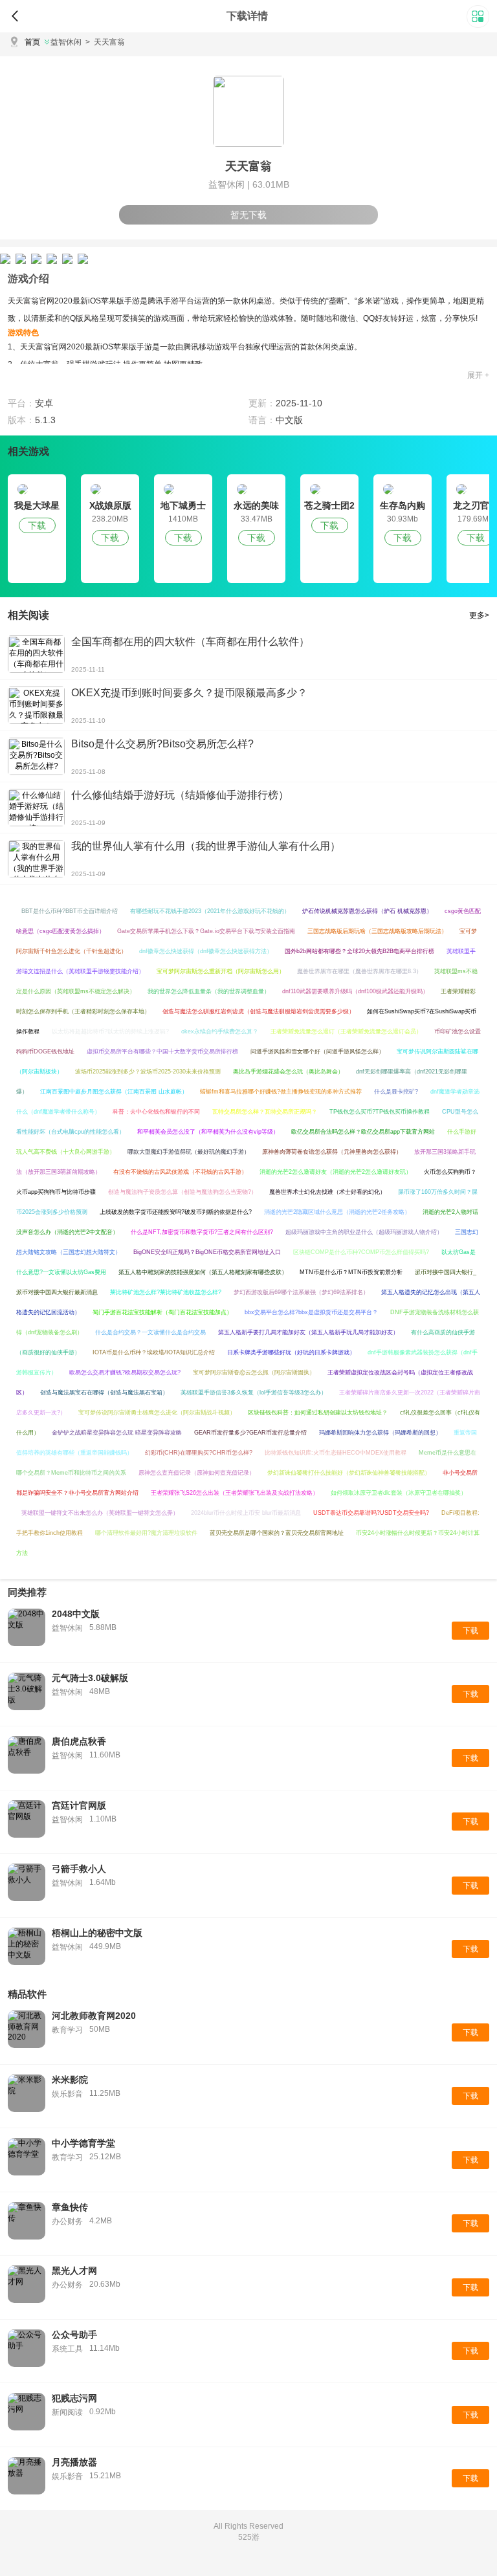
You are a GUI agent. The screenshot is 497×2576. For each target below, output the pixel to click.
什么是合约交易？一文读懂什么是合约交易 (150, 1332)
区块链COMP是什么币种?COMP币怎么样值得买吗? (361, 1252)
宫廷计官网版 (79, 1805)
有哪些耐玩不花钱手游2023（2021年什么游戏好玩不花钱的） (210, 911)
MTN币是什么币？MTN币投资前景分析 (351, 1272)
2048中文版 (76, 1614)
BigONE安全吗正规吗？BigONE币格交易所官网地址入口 (207, 1252)
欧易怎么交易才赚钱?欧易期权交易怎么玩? (125, 1372)
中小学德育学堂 (83, 2143)
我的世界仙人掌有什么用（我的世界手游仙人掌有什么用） (206, 846)
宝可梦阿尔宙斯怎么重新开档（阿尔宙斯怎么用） (221, 971)
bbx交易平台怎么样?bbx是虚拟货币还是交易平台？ (311, 1312)
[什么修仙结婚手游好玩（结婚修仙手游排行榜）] (36, 808)
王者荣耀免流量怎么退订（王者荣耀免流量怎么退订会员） (346, 1031)
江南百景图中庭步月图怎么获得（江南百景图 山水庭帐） (114, 1092)
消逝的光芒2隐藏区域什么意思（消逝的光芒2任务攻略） (337, 1212)
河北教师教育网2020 (94, 2016)
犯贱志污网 (74, 2398)
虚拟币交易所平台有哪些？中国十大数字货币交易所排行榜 (162, 1051)
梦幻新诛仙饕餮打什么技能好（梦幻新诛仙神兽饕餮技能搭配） (349, 1473)
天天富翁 (105, 42)
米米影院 (70, 2080)
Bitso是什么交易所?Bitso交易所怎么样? (162, 744)
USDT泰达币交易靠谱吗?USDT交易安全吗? (371, 1513)
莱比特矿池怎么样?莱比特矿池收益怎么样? (166, 1292)
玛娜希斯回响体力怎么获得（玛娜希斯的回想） (380, 1433)
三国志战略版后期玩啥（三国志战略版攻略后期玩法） (377, 931)
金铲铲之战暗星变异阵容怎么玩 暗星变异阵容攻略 (117, 1433)
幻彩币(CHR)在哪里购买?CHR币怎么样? (199, 1453)
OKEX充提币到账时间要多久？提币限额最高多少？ (189, 693)
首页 (32, 42)
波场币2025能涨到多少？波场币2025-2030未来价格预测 (148, 1072)
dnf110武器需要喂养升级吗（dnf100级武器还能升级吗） (355, 991)
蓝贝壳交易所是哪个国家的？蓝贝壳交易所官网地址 (277, 1533)
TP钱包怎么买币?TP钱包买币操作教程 (380, 1112)
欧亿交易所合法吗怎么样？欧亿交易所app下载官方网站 (363, 1132)
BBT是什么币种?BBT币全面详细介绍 (70, 911)
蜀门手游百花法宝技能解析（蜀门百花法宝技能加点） (162, 1312)
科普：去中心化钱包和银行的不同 (156, 1112)
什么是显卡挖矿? (396, 1092)
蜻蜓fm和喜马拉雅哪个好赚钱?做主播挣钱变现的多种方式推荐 (281, 1092)
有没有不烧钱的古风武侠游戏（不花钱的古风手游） (180, 1172)
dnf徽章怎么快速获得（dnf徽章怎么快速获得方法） (206, 951)
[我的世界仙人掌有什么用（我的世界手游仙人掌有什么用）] (36, 859)
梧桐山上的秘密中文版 (97, 1933)
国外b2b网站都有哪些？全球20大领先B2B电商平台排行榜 (359, 951)
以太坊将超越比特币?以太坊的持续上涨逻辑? (110, 1031)
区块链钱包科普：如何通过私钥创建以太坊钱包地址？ (318, 1413)
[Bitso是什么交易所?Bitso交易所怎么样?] (36, 756)
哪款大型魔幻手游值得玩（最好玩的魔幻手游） (189, 1152)
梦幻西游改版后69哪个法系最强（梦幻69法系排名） (301, 1292)
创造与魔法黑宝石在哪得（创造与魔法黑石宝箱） (104, 1393)
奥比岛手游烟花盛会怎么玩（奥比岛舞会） (288, 1072)
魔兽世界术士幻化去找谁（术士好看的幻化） (327, 1192)
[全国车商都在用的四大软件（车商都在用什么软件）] (36, 654)
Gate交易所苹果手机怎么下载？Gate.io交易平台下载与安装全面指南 (206, 931)
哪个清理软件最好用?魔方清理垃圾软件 (146, 1533)
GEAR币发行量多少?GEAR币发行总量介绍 (250, 1433)
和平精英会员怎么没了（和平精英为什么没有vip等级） (208, 1132)
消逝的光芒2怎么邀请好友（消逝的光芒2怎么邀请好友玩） (336, 1172)
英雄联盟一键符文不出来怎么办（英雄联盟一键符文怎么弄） (100, 1513)
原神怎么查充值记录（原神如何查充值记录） (197, 1473)
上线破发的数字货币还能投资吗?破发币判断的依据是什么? (176, 1212)
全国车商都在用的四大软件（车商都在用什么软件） (190, 642)
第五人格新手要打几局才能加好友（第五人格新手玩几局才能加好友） (308, 1332)
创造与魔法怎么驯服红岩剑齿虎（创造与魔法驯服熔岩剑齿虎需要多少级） (259, 1011)
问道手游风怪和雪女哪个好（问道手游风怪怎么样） (317, 1051)
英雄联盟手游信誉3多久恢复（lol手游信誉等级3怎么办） (254, 1393)
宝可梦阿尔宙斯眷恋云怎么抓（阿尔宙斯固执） (254, 1372)
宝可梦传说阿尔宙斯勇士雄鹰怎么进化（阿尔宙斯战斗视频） (157, 1413)
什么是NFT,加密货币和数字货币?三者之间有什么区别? (202, 1232)
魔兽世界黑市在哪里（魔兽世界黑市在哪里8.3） (359, 971)
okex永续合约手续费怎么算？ (220, 1031)
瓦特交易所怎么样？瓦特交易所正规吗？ (265, 1112)
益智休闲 (66, 42)
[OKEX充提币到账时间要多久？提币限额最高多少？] (36, 705)
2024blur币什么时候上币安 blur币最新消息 (246, 1513)
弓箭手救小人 (79, 1869)
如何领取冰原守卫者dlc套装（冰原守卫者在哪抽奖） (399, 1493)
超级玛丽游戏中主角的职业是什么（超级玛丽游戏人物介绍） (364, 1232)
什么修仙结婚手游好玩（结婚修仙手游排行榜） (180, 795)
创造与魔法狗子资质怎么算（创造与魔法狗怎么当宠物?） (182, 1192)
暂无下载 (248, 215)
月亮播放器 (74, 2462)
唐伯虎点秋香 (79, 1741)
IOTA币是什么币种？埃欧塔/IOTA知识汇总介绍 (154, 1352)
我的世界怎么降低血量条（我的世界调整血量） (209, 991)
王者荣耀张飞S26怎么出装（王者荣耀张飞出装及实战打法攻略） (235, 1493)
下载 (37, 525)
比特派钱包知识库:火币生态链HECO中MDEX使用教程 (336, 1453)
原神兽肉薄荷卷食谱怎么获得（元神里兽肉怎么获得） (332, 1152)
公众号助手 (74, 2335)
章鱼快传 (70, 2207)
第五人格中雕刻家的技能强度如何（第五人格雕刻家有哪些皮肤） (203, 1272)
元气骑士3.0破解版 (90, 1678)
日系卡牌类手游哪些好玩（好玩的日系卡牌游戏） (291, 1352)
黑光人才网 (74, 2271)
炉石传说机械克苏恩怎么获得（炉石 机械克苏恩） (367, 911)
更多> (479, 615)
